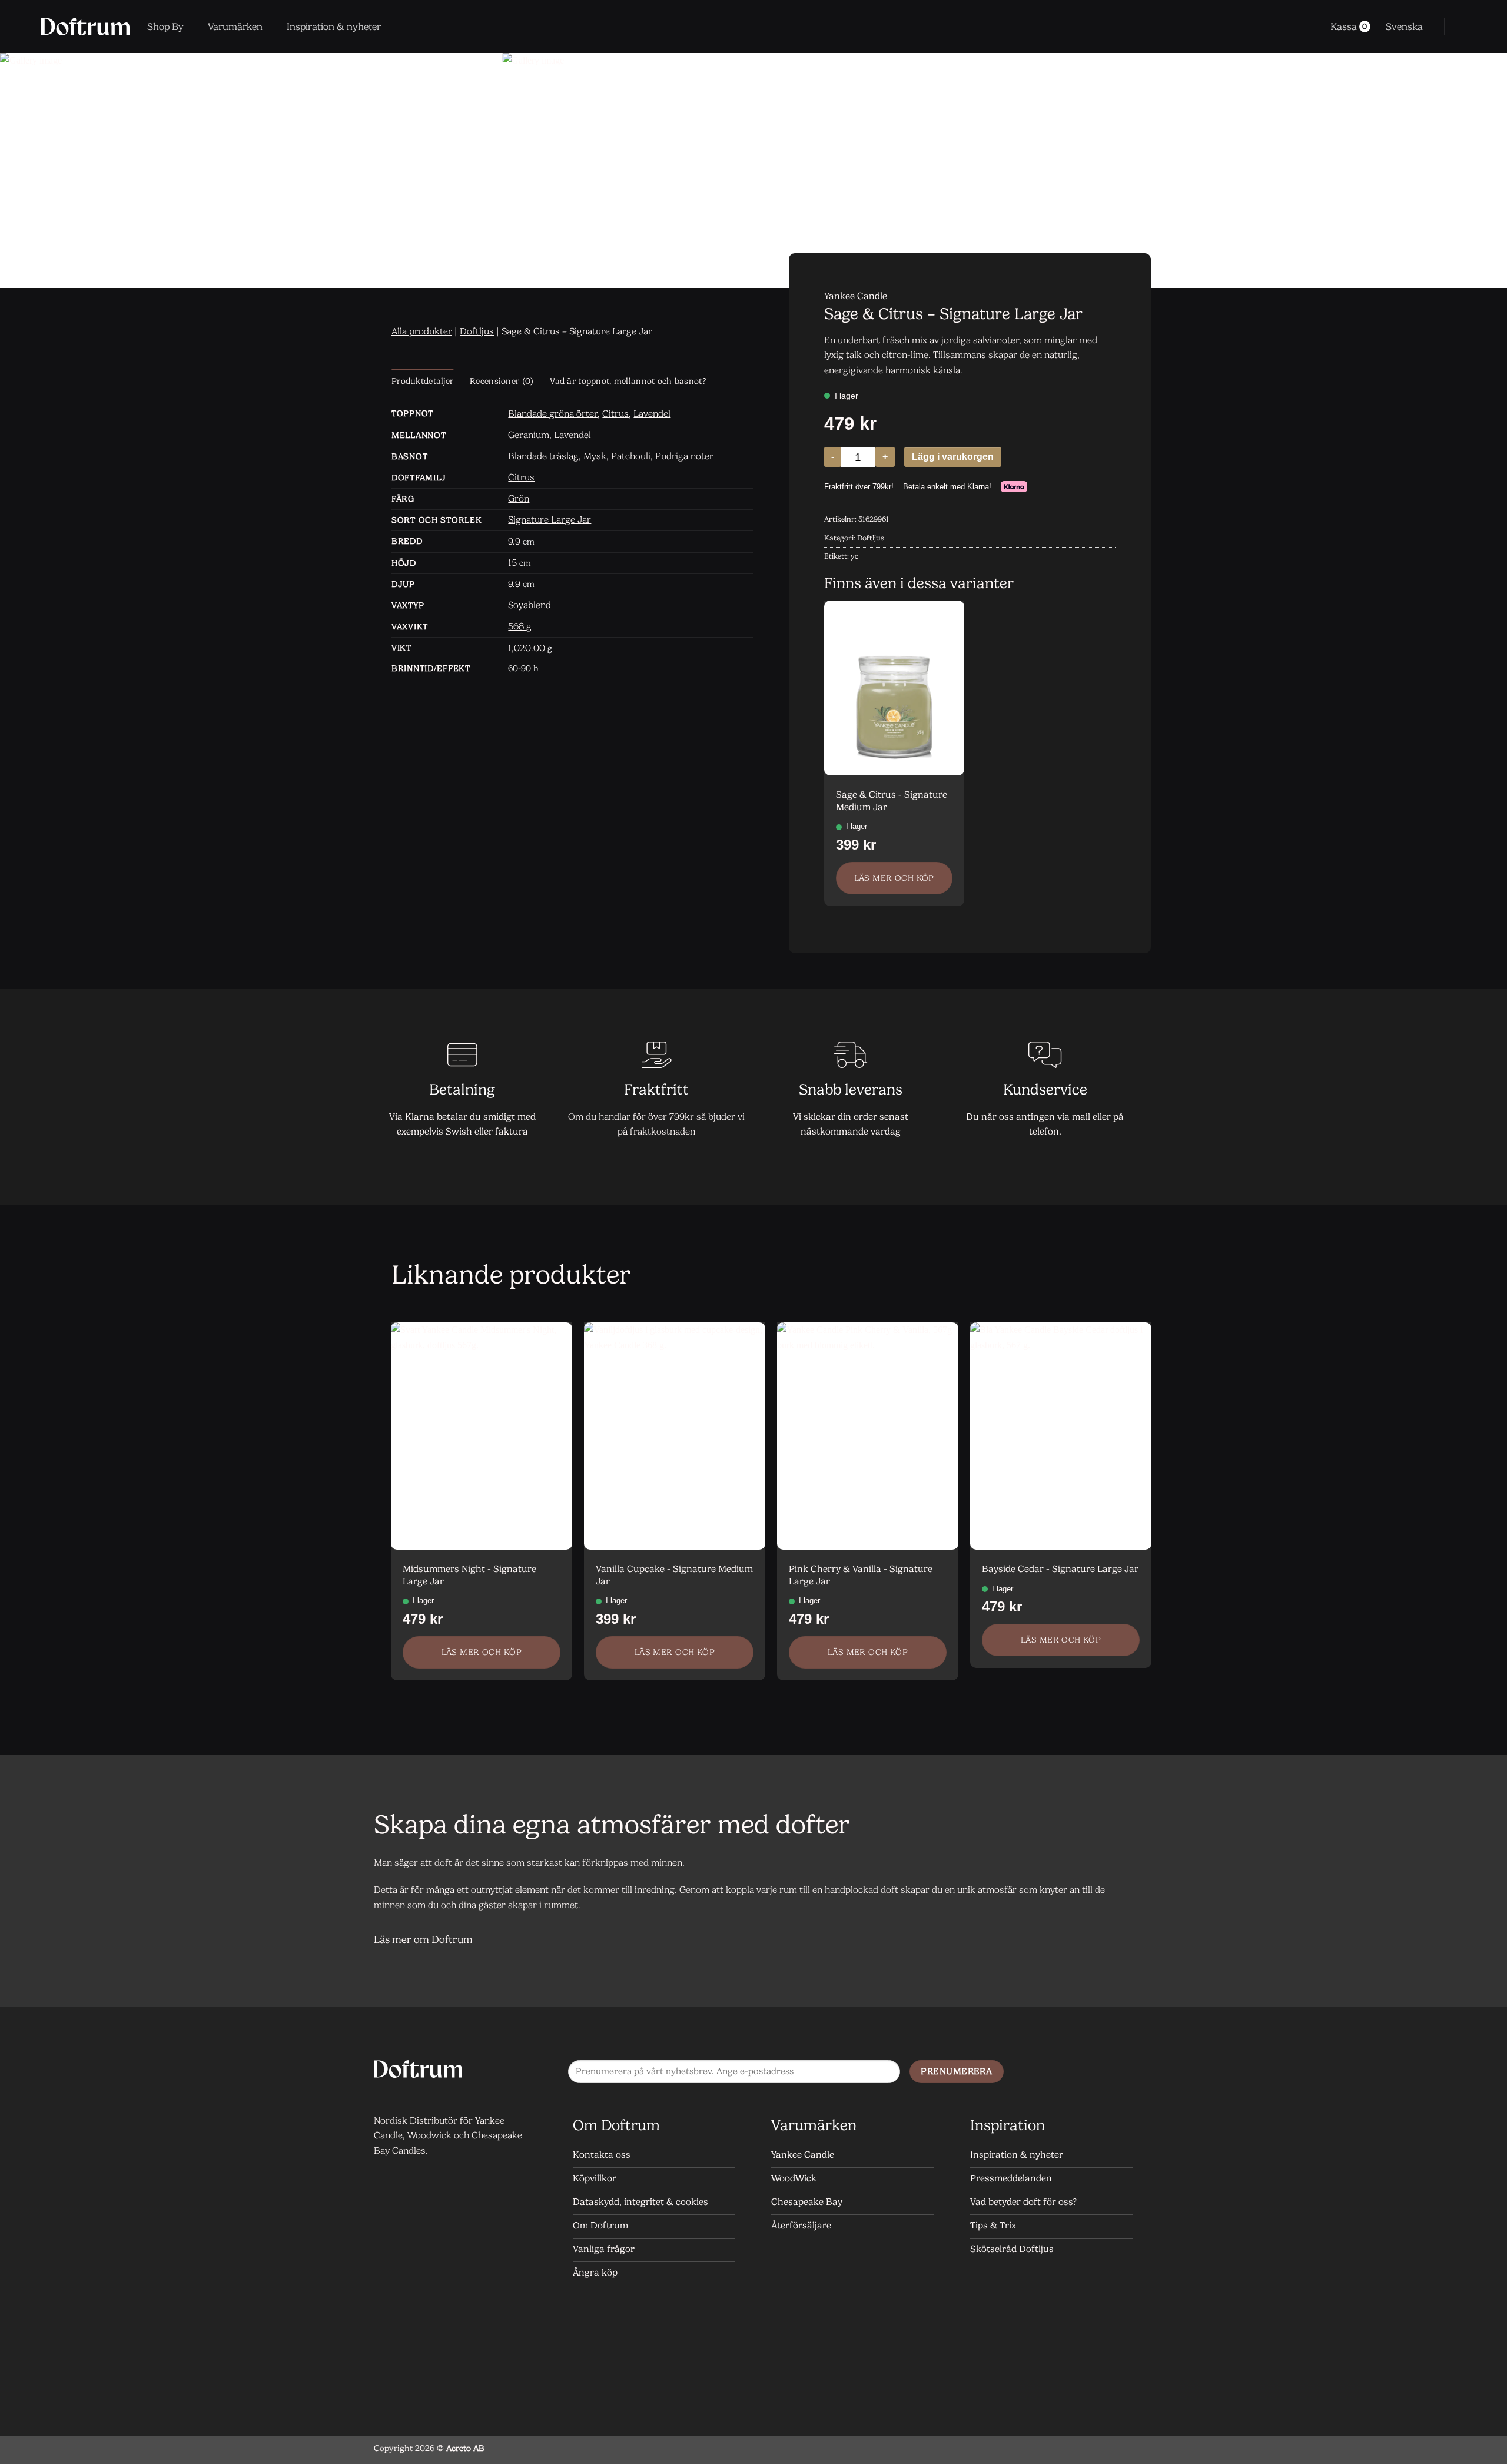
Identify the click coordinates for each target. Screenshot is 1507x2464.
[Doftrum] (85, 26)
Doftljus (477, 331)
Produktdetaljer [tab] (422, 381)
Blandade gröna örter (553, 414)
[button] (1461, 26)
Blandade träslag (543, 456)
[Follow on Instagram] (1098, 2072)
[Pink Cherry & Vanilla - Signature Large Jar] (868, 1436)
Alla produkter (422, 331)
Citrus (615, 414)
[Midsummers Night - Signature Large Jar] (482, 1436)
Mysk (595, 456)
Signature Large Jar (550, 520)
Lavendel (652, 414)
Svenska (1404, 26)
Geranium (529, 435)
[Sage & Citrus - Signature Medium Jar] (894, 688)
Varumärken (235, 26)
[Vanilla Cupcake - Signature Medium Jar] (675, 1436)
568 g (520, 626)
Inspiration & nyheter (334, 26)
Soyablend (530, 605)
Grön (519, 498)
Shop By (165, 26)
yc (854, 556)
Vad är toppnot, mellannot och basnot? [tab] (628, 381)
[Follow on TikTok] (1121, 2072)
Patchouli (631, 456)
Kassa (1349, 26)
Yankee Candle (856, 296)
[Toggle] (1119, 1940)
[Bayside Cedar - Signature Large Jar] (1061, 1436)
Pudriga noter (684, 456)
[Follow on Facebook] (1074, 2072)
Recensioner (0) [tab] (502, 381)
